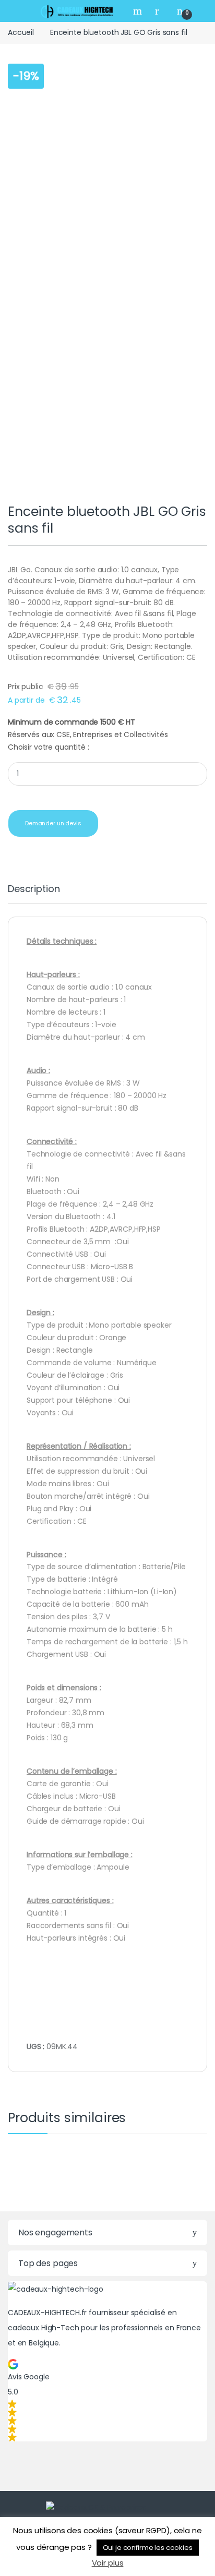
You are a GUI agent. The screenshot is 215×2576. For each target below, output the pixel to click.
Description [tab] (34, 890)
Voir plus (108, 2563)
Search (139, 11)
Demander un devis (53, 823)
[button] (107, 2400)
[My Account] (161, 11)
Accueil (21, 32)
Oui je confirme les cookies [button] (148, 2548)
